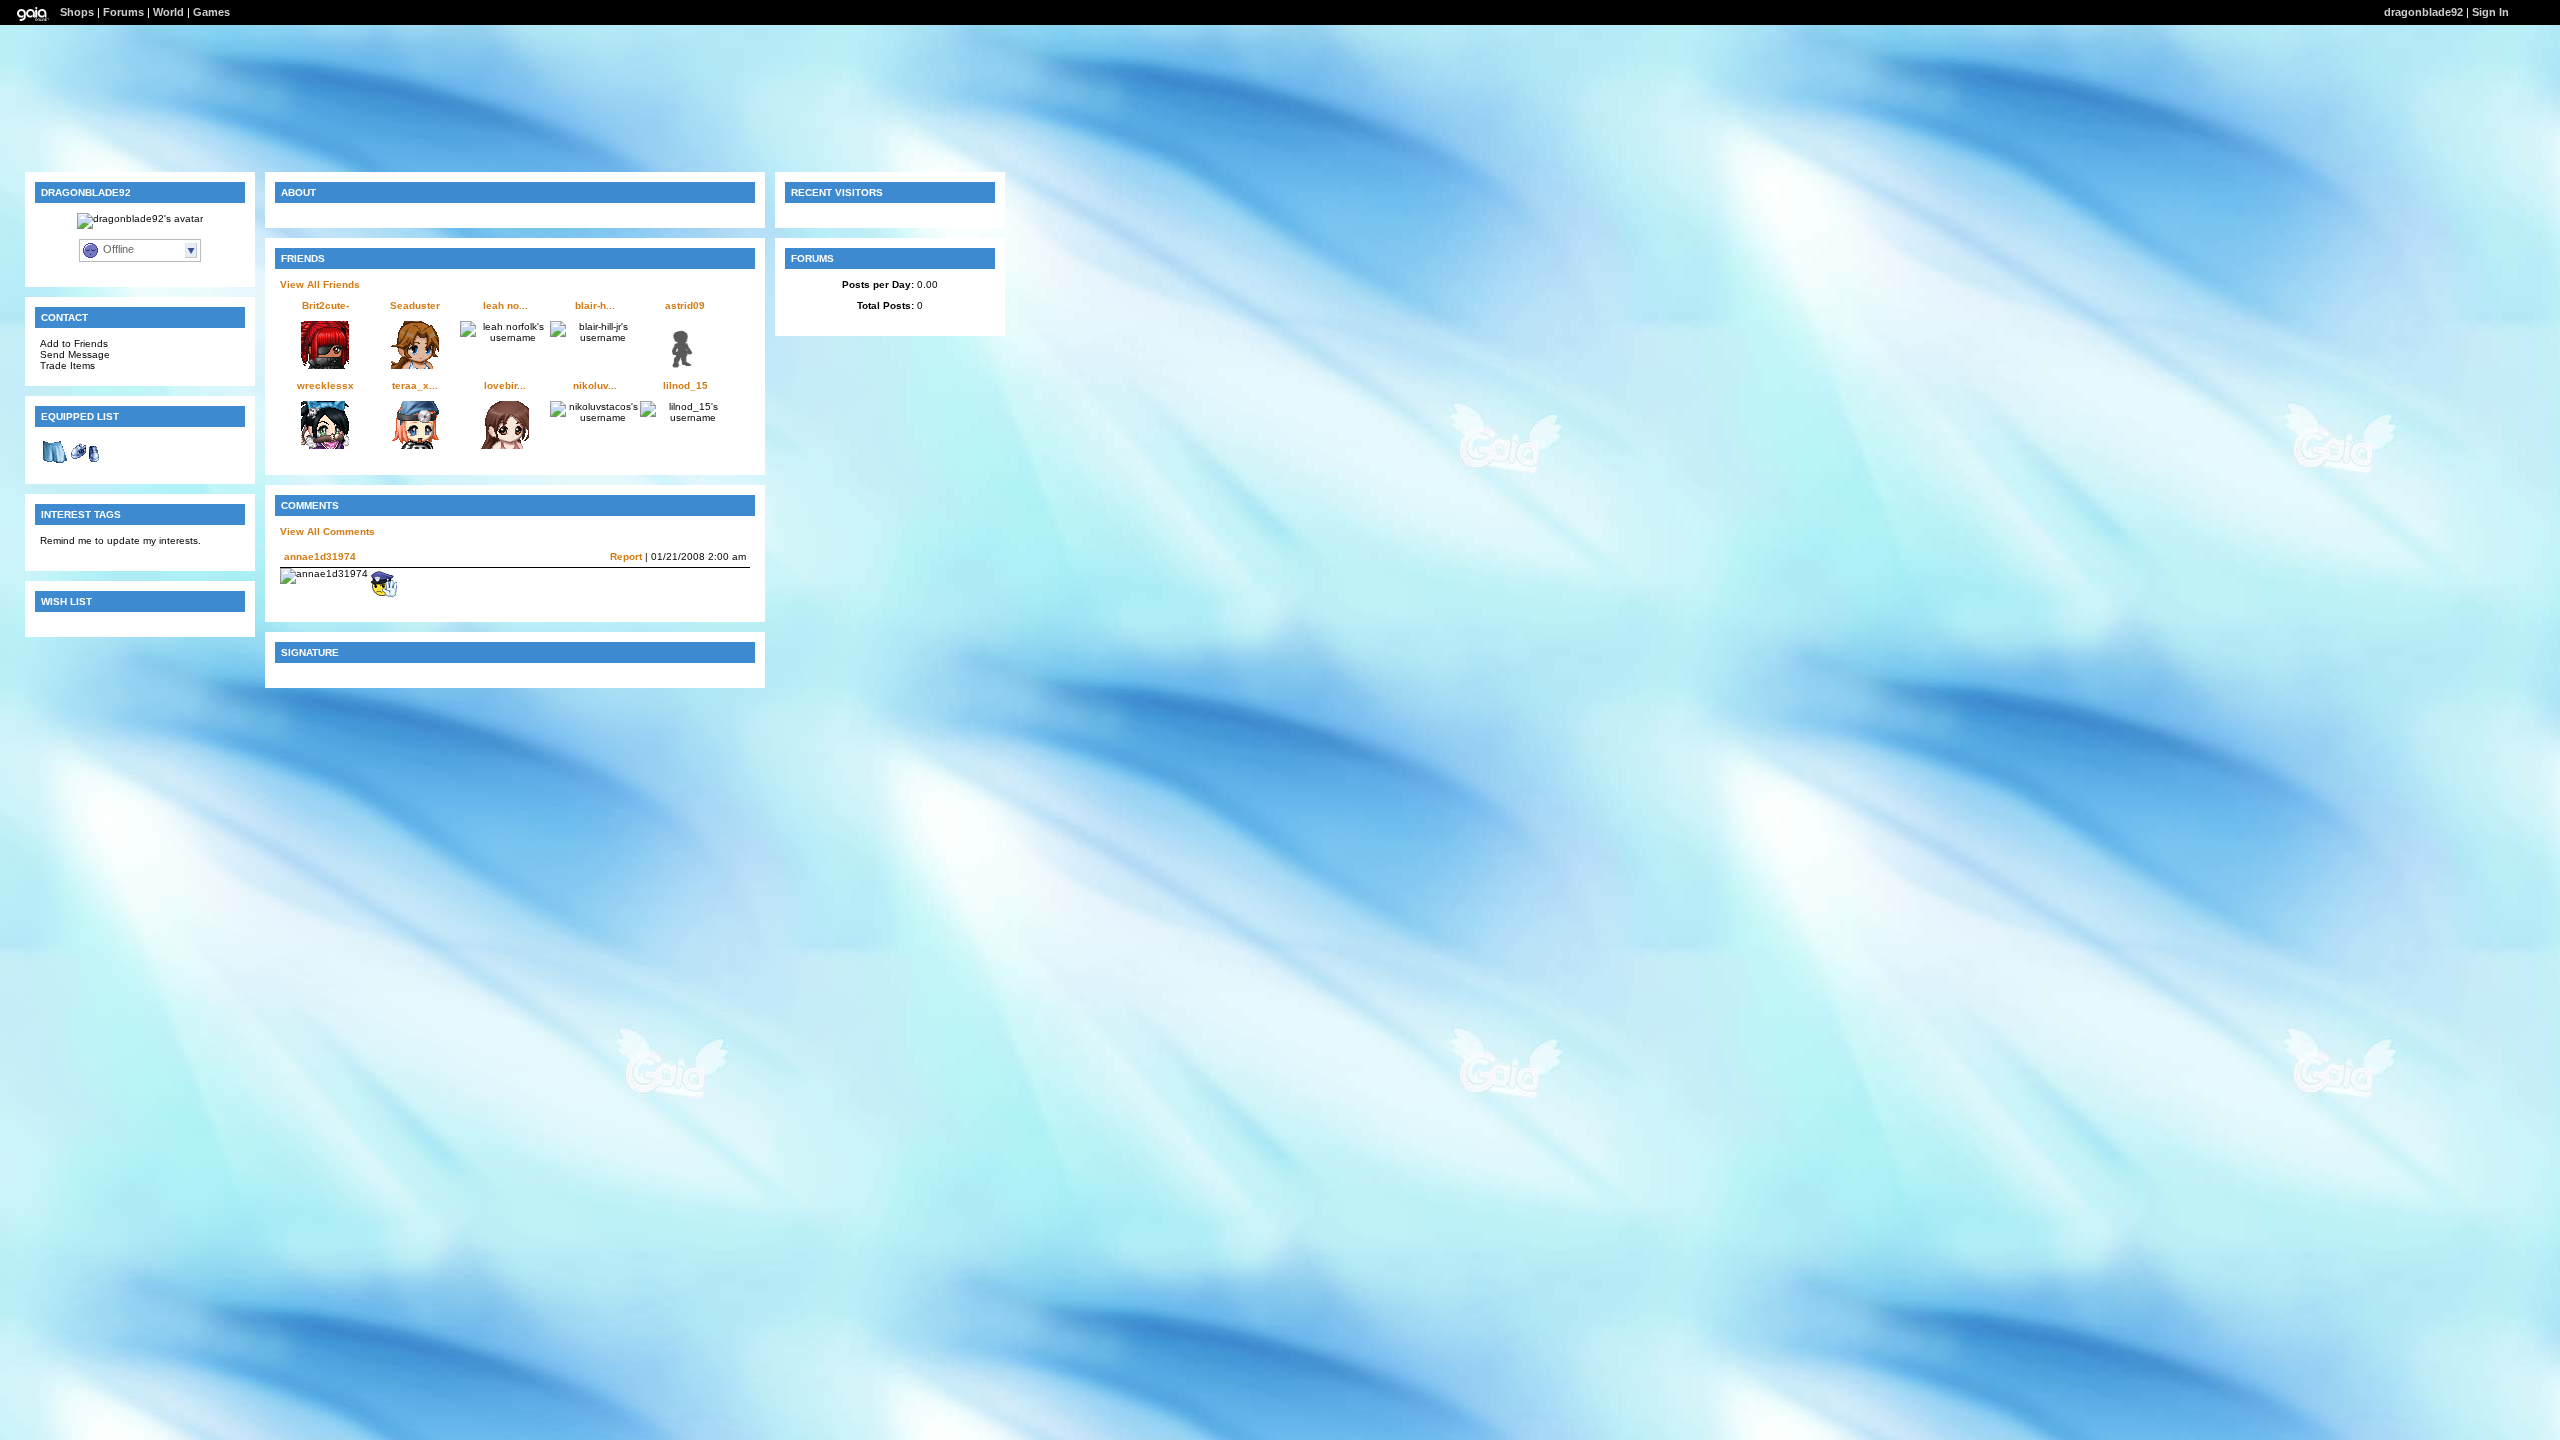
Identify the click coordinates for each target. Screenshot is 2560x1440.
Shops (77, 12)
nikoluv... (595, 385)
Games (211, 12)
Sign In (2490, 12)
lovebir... (505, 385)
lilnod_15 (685, 385)
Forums (123, 12)
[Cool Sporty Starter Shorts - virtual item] (55, 463)
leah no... (505, 305)
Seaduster (415, 305)
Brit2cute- (325, 305)
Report (626, 556)
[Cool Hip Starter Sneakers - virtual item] (85, 463)
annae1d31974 (320, 556)
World (168, 12)
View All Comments (327, 531)
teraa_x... (415, 385)
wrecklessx (325, 385)
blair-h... (595, 305)
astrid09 (685, 305)
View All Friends (320, 284)
